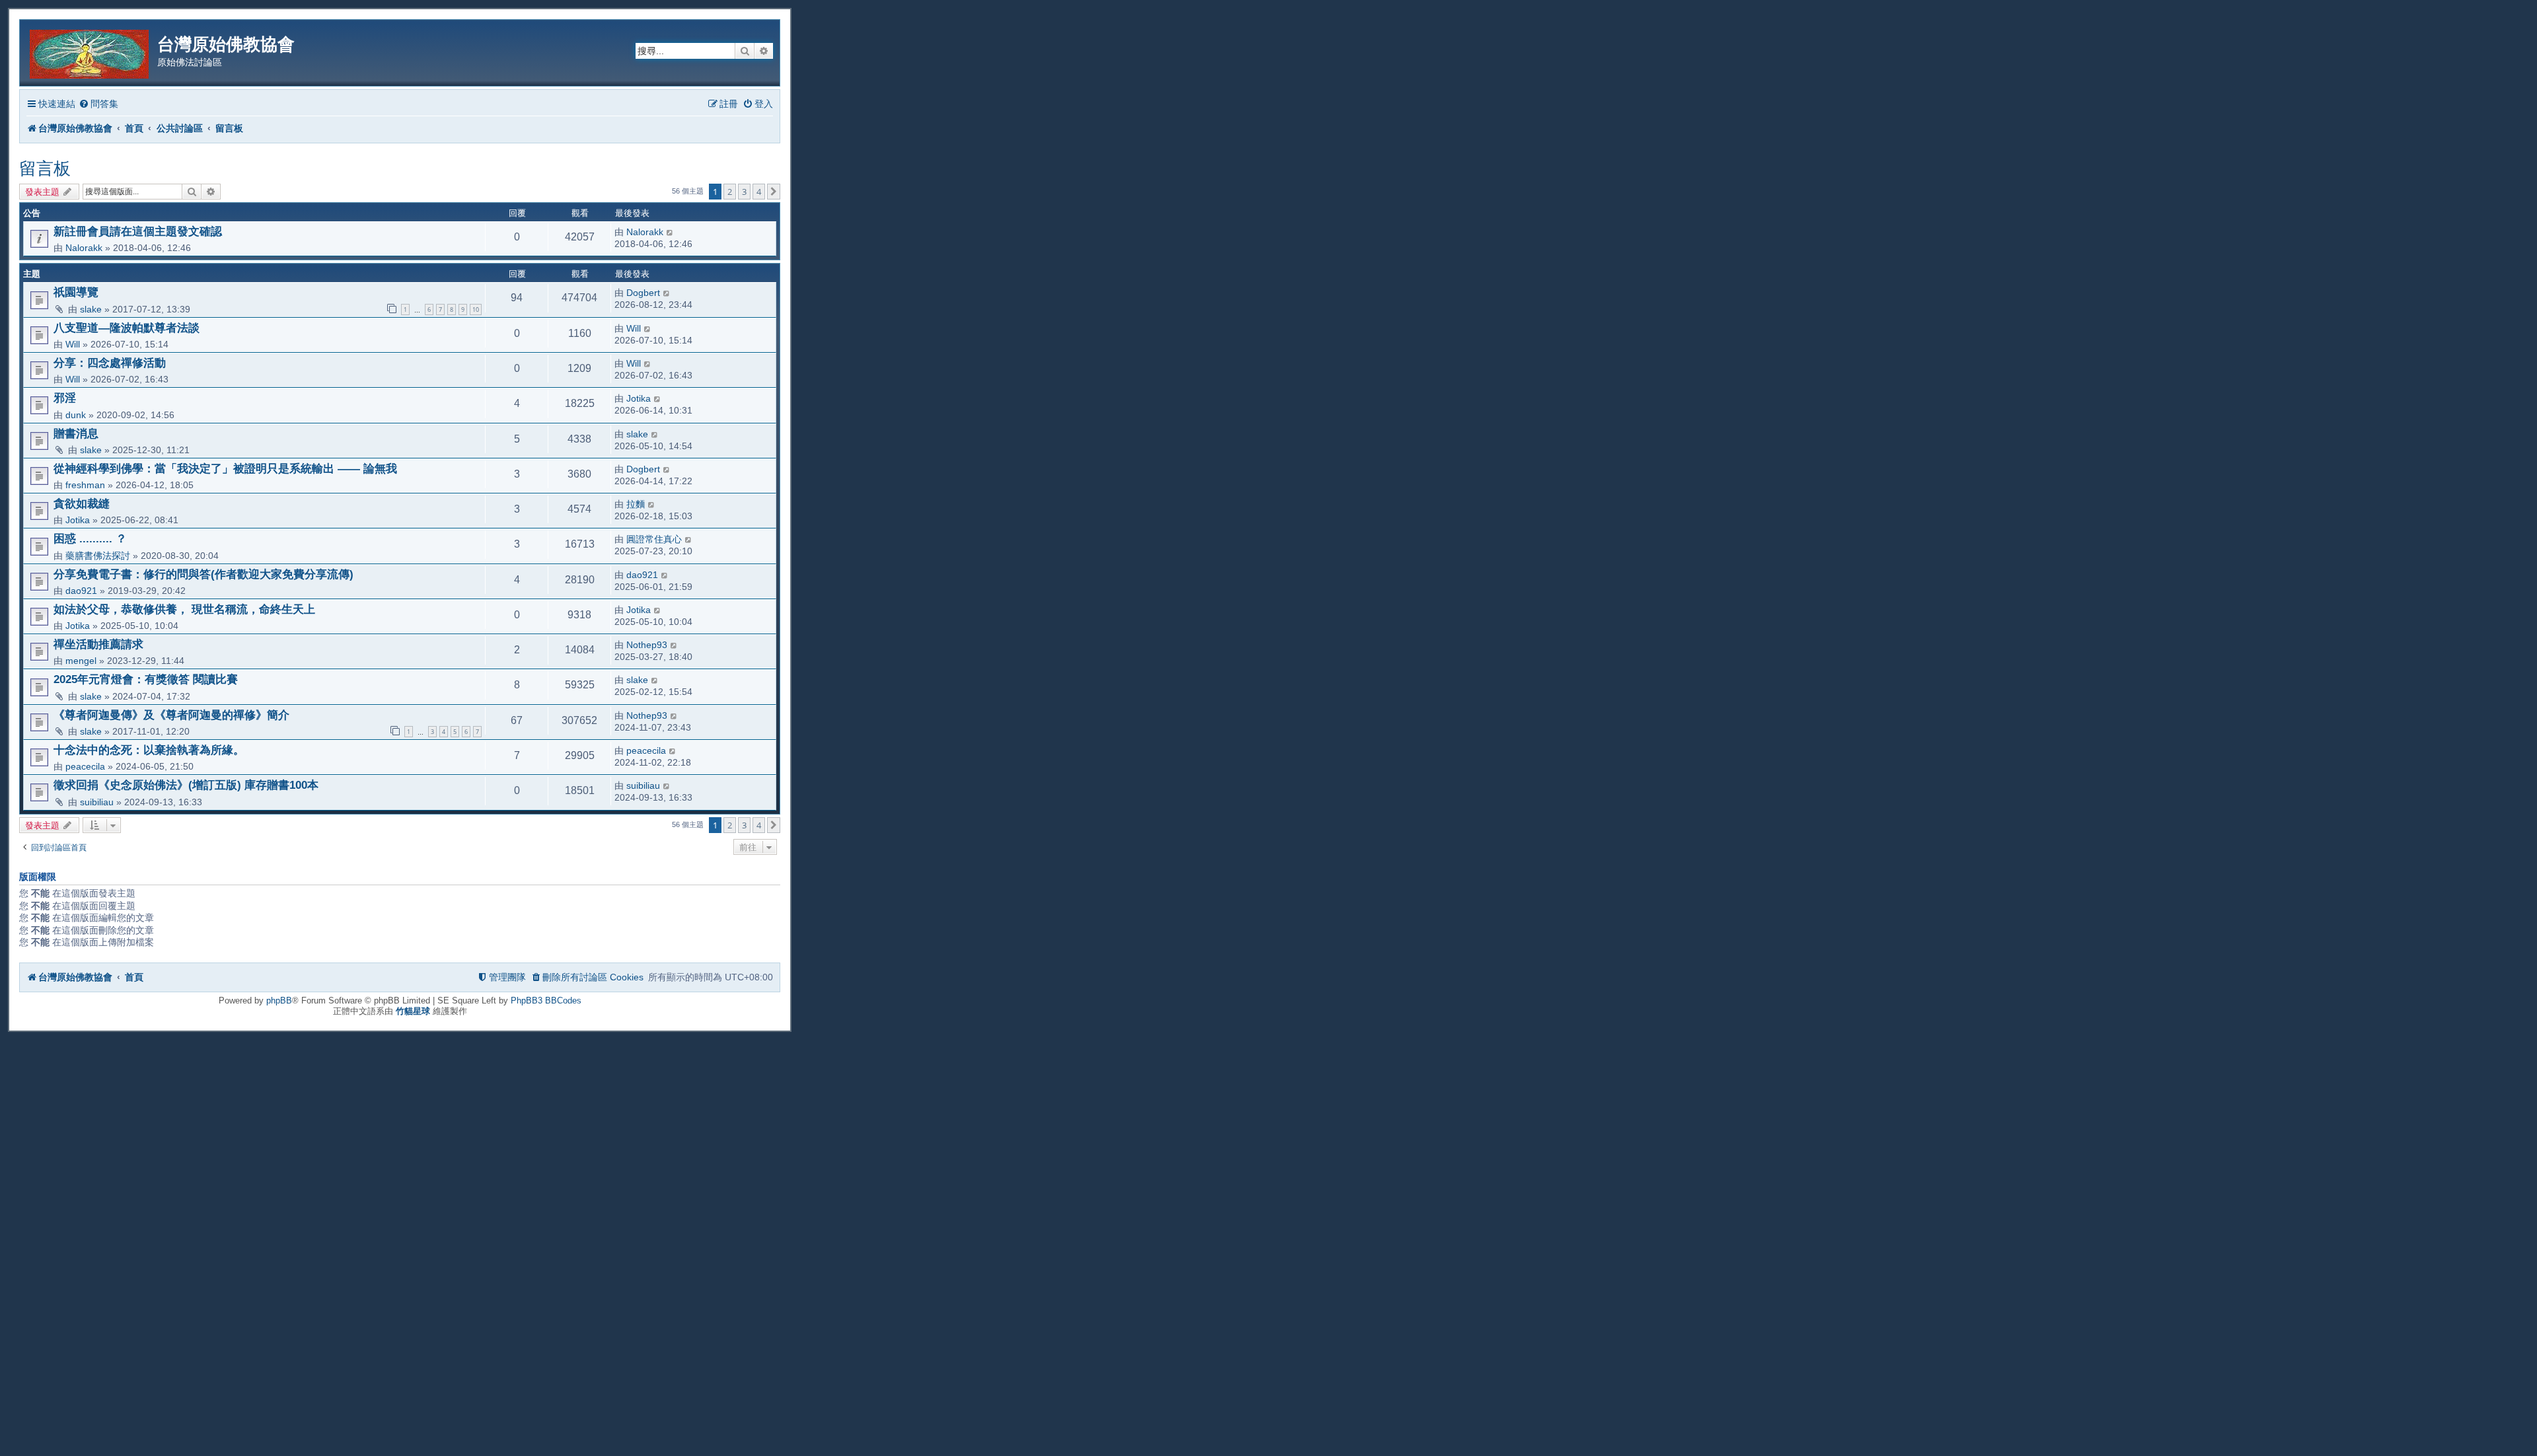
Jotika (639, 398)
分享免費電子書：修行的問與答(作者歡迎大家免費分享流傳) (203, 574)
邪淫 (65, 398)
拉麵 (636, 504)
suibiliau (97, 802)
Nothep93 (647, 645)
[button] (774, 192)
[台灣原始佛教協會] (90, 52)
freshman (85, 485)
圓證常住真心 (654, 539)
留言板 (45, 168)
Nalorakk (84, 248)
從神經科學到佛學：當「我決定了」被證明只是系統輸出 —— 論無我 (225, 468)
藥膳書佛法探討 (98, 556)
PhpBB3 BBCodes (546, 1001)
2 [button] (730, 192)
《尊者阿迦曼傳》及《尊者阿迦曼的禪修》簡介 (171, 715)
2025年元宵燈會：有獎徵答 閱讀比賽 (146, 679)
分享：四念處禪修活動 (110, 363)
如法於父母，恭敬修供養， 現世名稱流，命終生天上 (184, 609)
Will (73, 344)
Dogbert (643, 293)
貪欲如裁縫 (82, 503)
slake (91, 309)
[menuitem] (98, 104)
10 (476, 309)
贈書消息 (76, 433)
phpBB (279, 1001)
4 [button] (759, 192)
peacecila (85, 766)
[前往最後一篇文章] (670, 232)
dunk (76, 415)
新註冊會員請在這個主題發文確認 (138, 231)
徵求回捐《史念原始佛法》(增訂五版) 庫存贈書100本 (186, 785)
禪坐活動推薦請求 (98, 644)
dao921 (81, 591)
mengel (81, 661)
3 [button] (744, 192)
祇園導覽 (76, 292)
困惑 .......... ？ (90, 538)
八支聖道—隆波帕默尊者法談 (127, 328)
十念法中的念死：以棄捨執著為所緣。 (149, 750)
